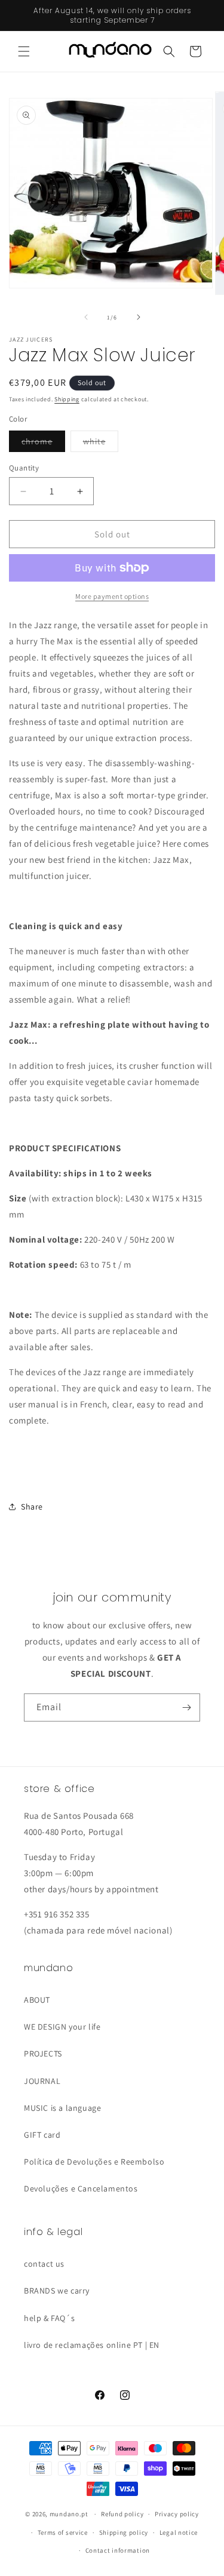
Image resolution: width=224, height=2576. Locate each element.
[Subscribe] (186, 1707)
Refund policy (122, 2514)
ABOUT (37, 2000)
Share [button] (32, 1507)
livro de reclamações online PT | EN (92, 2345)
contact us (44, 2264)
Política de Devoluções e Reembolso (94, 2162)
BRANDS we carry (57, 2291)
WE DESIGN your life (62, 2027)
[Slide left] (86, 317)
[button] (24, 51)
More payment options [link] (112, 596)
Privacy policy (177, 2514)
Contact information (118, 2550)
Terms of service (63, 2532)
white (101, 444)
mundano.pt (69, 2514)
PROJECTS (43, 2054)
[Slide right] (139, 317)
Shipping (67, 399)
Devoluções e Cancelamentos (81, 2188)
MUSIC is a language (62, 2108)
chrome (43, 444)
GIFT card (42, 2135)
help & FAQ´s (49, 2318)
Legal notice (179, 2532)
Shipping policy (124, 2532)
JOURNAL (42, 2081)
